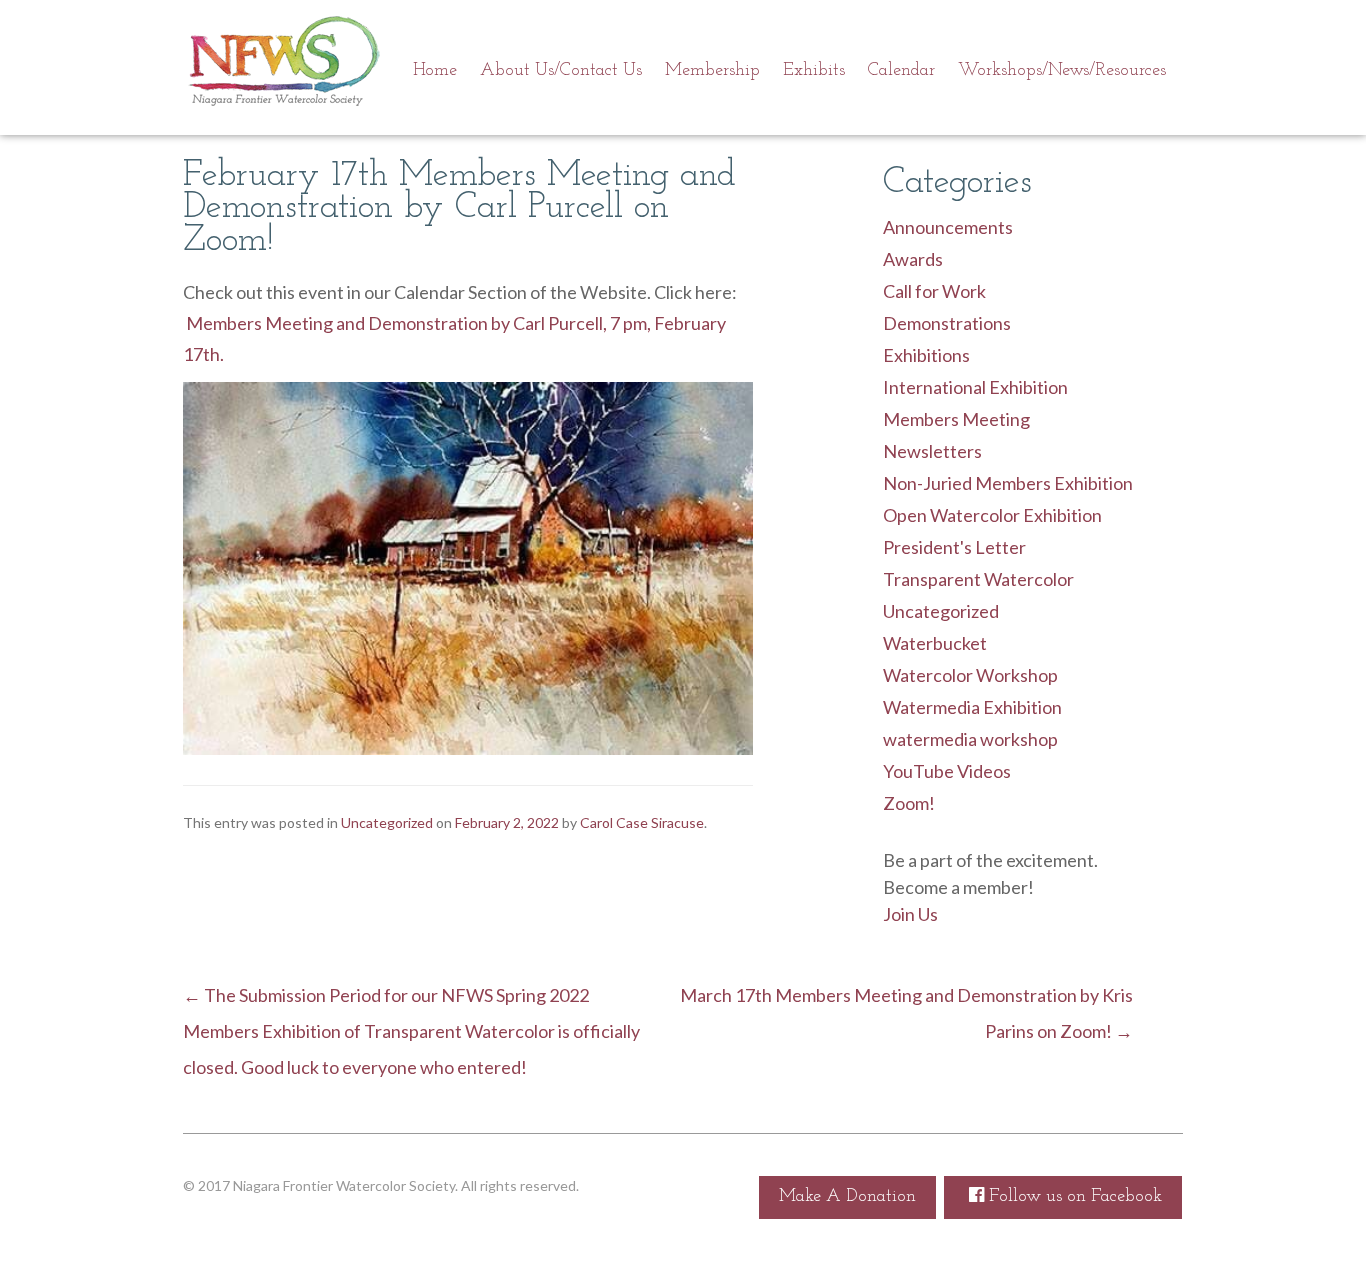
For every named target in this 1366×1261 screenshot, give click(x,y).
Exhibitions (926, 355)
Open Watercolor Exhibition (992, 515)
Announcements (948, 227)
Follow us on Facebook (1073, 1197)
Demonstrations (947, 323)
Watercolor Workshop (970, 675)
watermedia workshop (970, 739)
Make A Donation (847, 1197)
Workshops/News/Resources (1062, 71)
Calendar (901, 71)
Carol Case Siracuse (642, 822)
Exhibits (814, 71)
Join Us (910, 914)
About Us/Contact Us (561, 71)
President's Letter (954, 547)
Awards (913, 259)
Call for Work (934, 291)
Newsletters (932, 451)
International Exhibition (975, 387)
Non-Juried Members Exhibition (1008, 483)
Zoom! (909, 803)
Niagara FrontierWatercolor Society (283, 65)
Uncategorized (941, 611)
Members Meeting (956, 419)
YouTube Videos (947, 771)
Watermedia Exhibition (972, 707)
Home (435, 71)
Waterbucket (935, 643)
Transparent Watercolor (978, 579)
